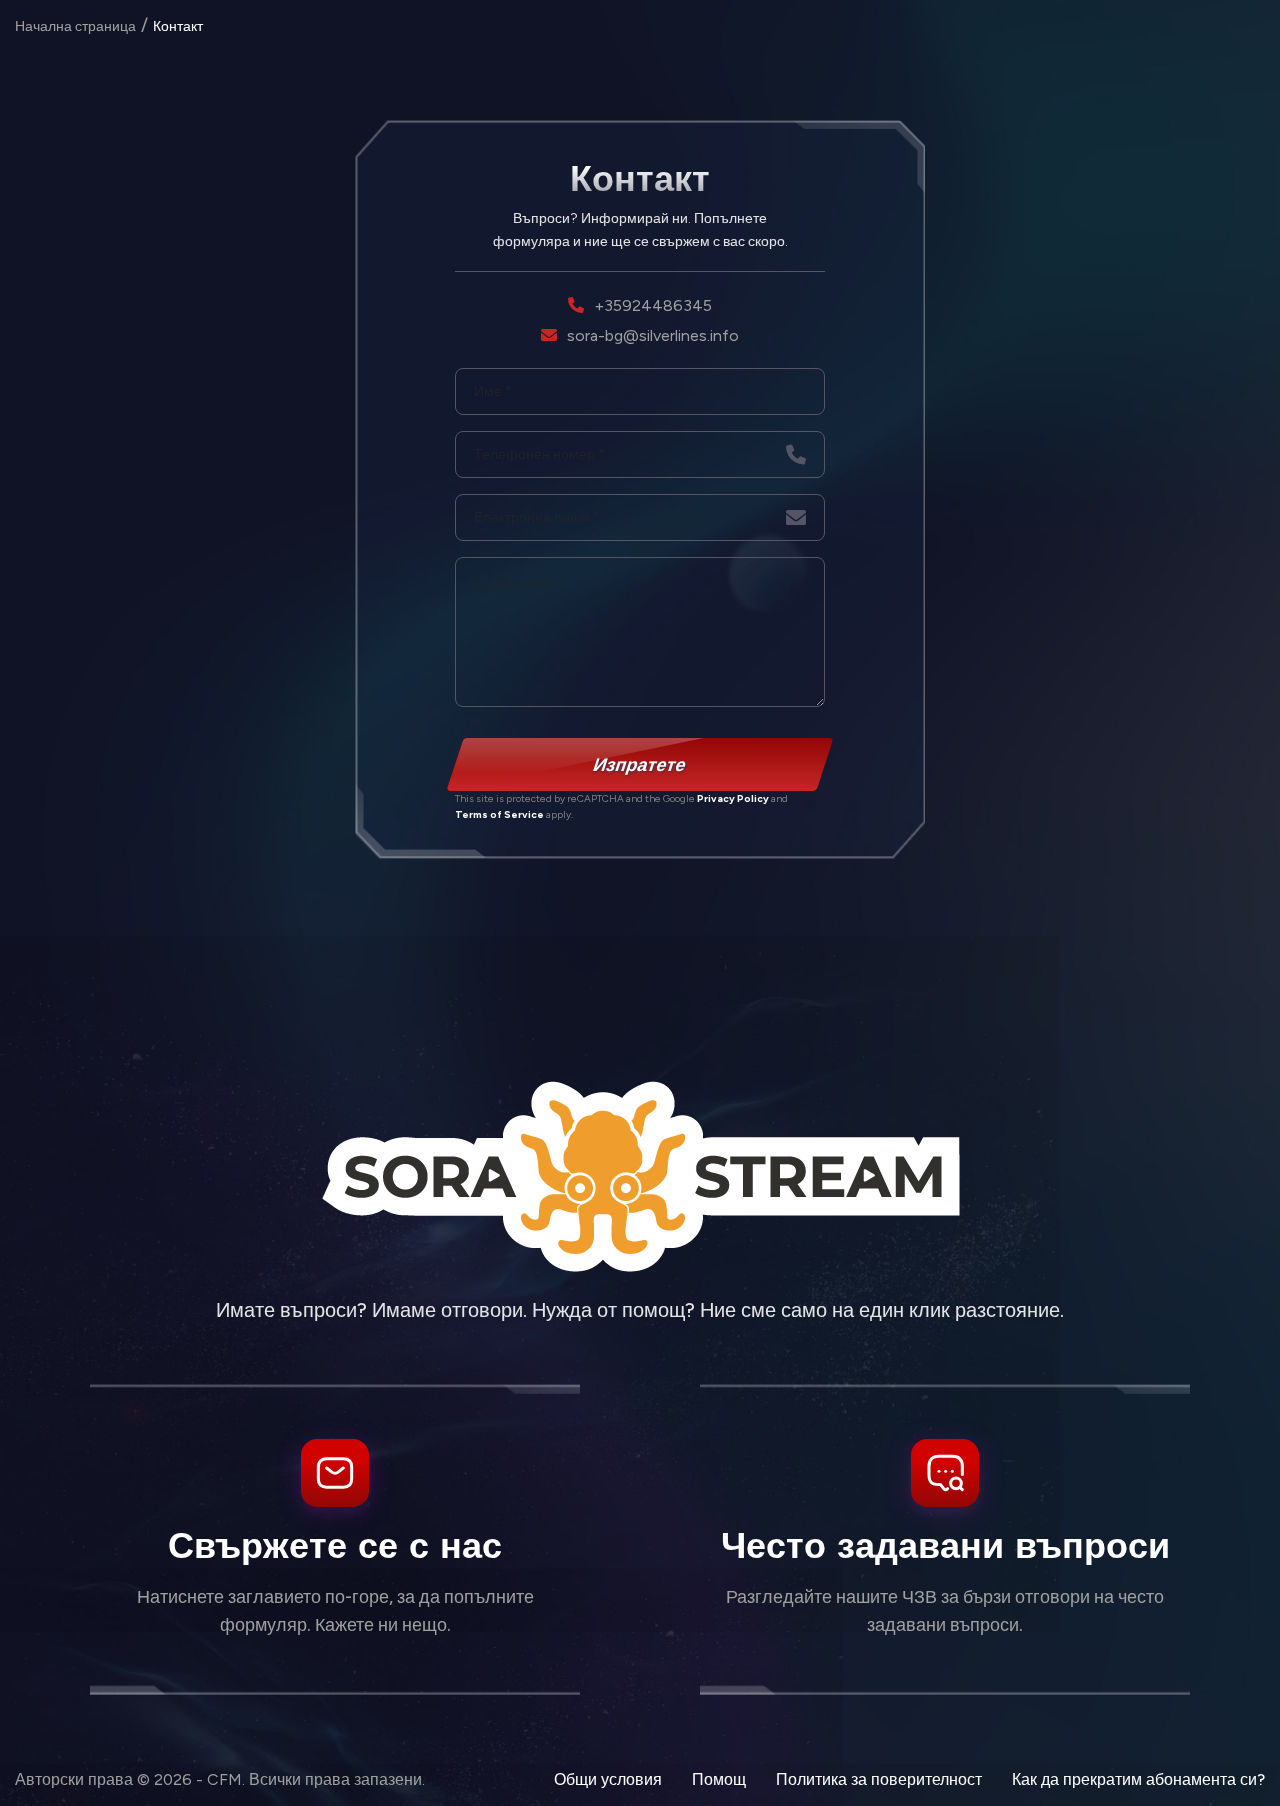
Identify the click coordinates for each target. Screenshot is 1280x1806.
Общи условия (608, 1779)
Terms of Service (499, 814)
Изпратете (640, 764)
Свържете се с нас (335, 1544)
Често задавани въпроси (945, 1544)
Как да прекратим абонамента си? (1138, 1779)
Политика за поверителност (879, 1779)
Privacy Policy (733, 798)
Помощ (719, 1779)
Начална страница (75, 27)
